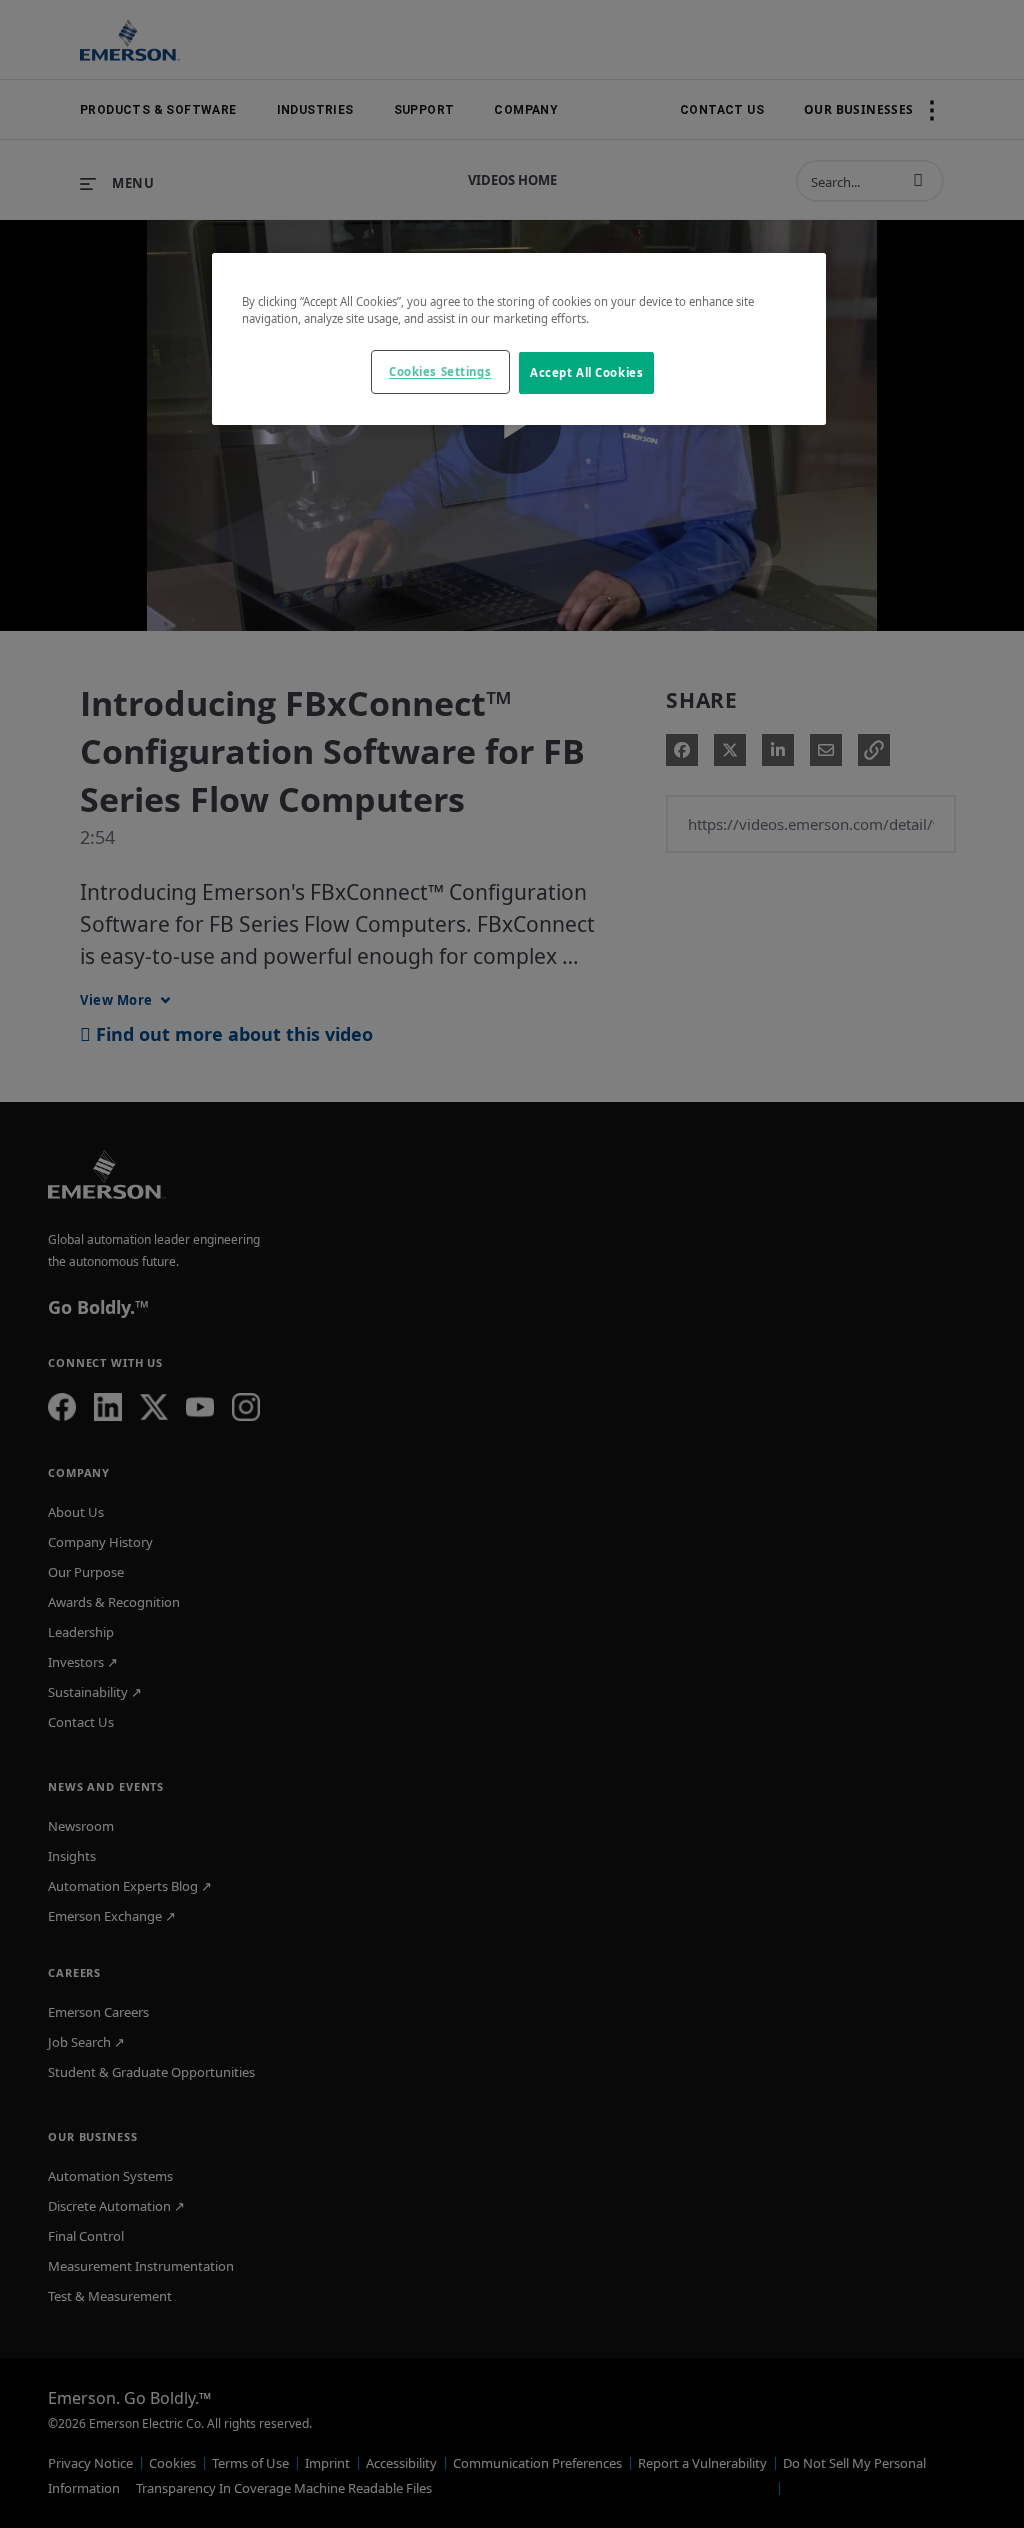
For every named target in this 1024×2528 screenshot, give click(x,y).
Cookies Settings (440, 371)
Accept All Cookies (586, 372)
